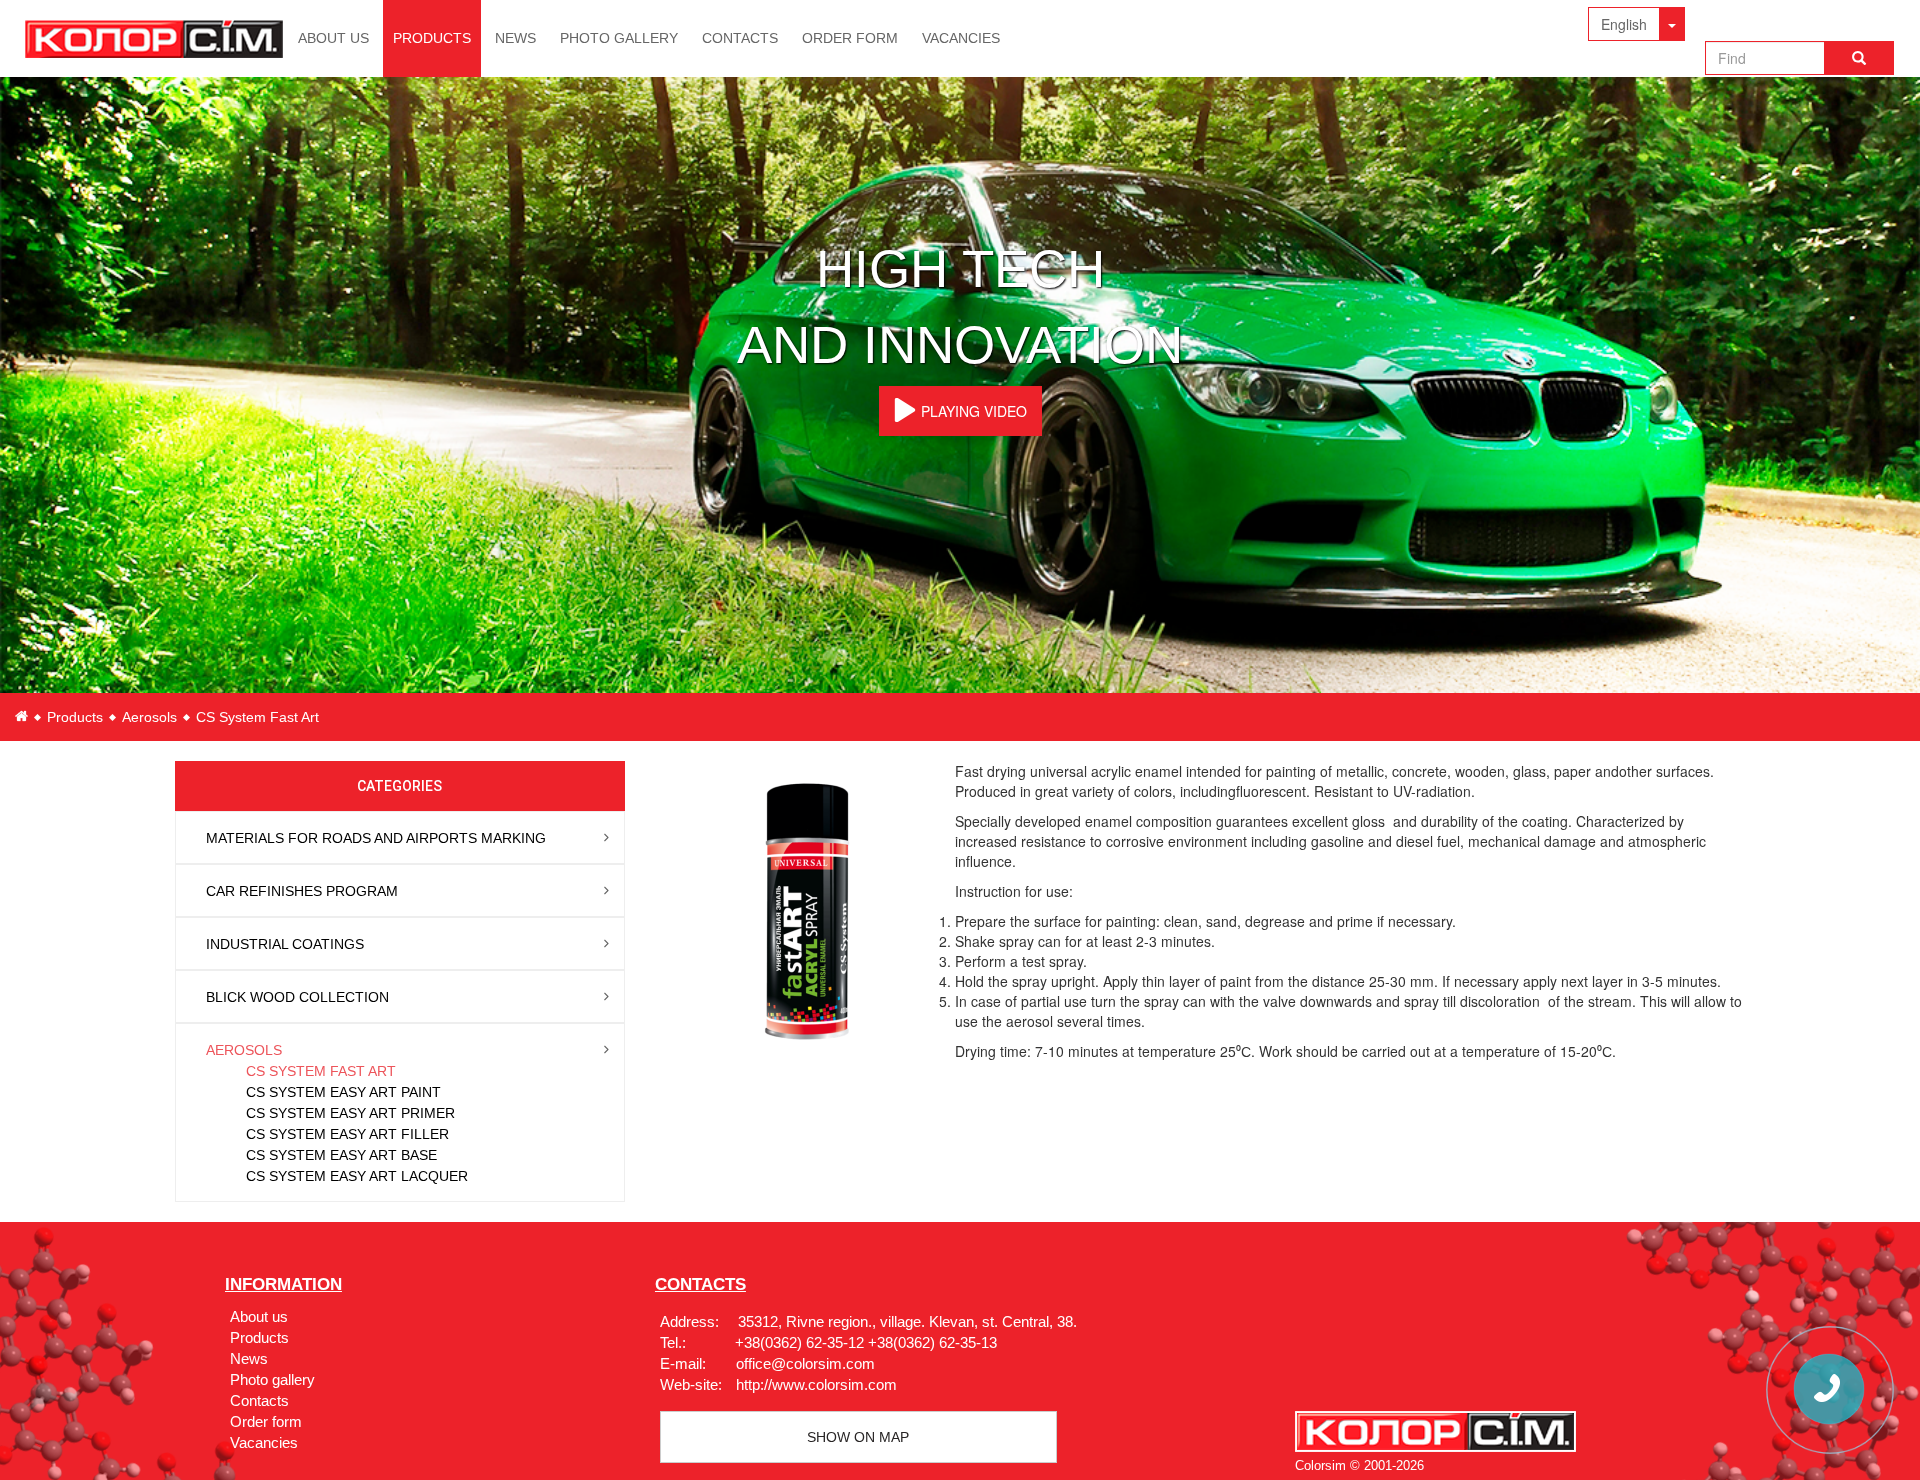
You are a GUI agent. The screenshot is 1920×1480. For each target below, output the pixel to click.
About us (333, 38)
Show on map (858, 1437)
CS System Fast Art (321, 1071)
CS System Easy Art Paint (343, 1092)
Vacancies (961, 38)
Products (432, 38)
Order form (850, 38)
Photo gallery (619, 38)
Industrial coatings (285, 944)
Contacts (740, 38)
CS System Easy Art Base (341, 1155)
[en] (21, 716)
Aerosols (149, 717)
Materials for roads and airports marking (376, 838)
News (515, 38)
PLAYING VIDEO (974, 411)
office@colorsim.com (805, 1364)
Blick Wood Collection (297, 997)
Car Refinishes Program (302, 891)
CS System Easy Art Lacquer (357, 1176)
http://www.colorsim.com (816, 1385)
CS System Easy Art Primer (350, 1113)
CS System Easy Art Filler (347, 1134)
